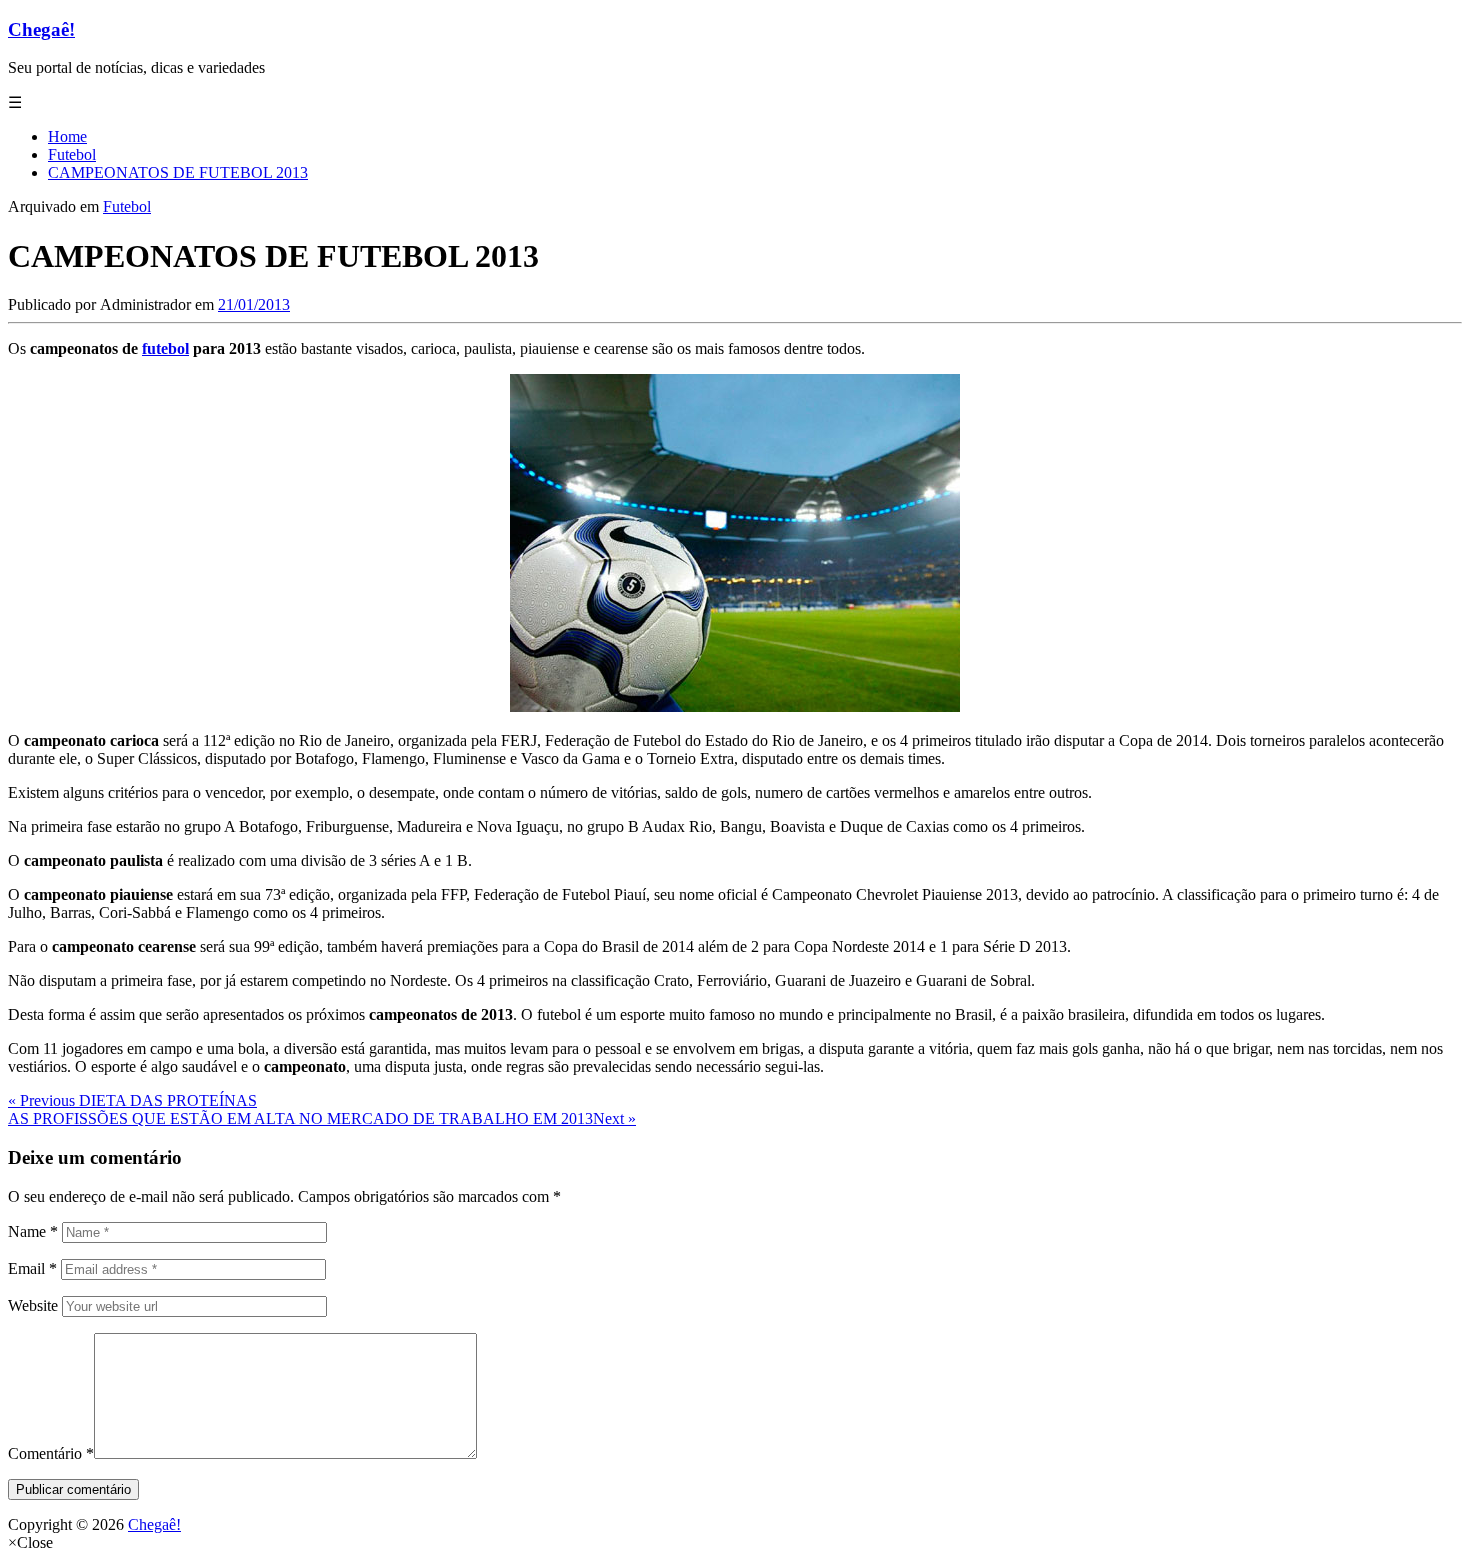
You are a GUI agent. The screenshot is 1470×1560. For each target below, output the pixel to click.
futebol (165, 348)
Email (32, 1268)
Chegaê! (41, 29)
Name (33, 1231)
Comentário (51, 1453)
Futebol (127, 206)
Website (33, 1305)
